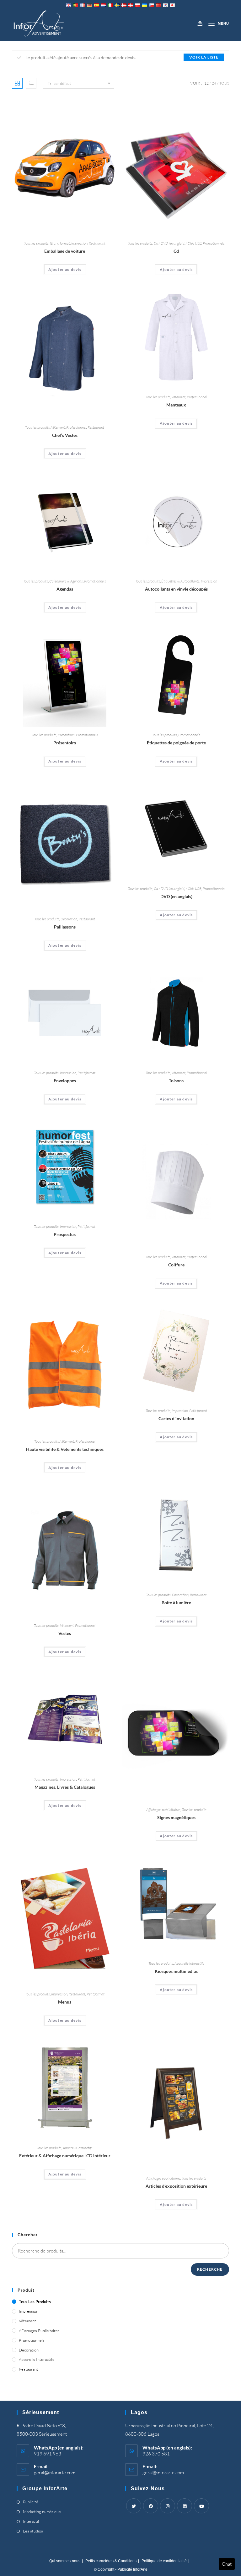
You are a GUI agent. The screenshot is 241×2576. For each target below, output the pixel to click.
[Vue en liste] (31, 83)
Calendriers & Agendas (66, 581)
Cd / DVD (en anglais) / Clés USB (178, 243)
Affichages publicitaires (163, 1810)
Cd (176, 251)
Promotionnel (197, 1073)
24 (214, 83)
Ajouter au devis (65, 269)
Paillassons (65, 927)
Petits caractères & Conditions (111, 2561)
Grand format (60, 243)
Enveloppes (65, 1081)
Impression (79, 243)
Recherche (210, 2269)
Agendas (65, 589)
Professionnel (76, 427)
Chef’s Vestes (65, 435)
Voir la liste (204, 57)
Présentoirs (66, 735)
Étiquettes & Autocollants (180, 581)
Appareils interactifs (189, 1963)
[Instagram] (168, 2506)
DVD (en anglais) (176, 896)
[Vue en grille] (17, 83)
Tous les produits (36, 243)
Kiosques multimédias (176, 1971)
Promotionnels (214, 243)
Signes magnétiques (176, 1817)
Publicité (31, 2502)
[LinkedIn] (185, 2506)
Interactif (31, 2521)
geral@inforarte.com (55, 2473)
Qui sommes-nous (65, 2561)
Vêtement (58, 427)
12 (206, 83)
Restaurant (97, 243)
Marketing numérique (42, 2511)
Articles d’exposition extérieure (176, 2186)
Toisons (176, 1081)
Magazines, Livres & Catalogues (65, 1787)
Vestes (65, 1633)
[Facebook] (151, 2506)
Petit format (86, 1073)
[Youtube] (201, 2506)
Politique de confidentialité (164, 2561)
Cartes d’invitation (176, 1418)
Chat (227, 2564)
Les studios (33, 2531)
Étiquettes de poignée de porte (176, 743)
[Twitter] (134, 2506)
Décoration (69, 919)
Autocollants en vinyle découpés (176, 589)
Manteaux (176, 405)
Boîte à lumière (176, 1603)
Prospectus (65, 1234)
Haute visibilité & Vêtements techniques (65, 1449)
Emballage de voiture (65, 251)
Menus (65, 2002)
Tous (224, 83)
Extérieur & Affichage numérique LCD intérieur (65, 2156)
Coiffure (176, 1265)
